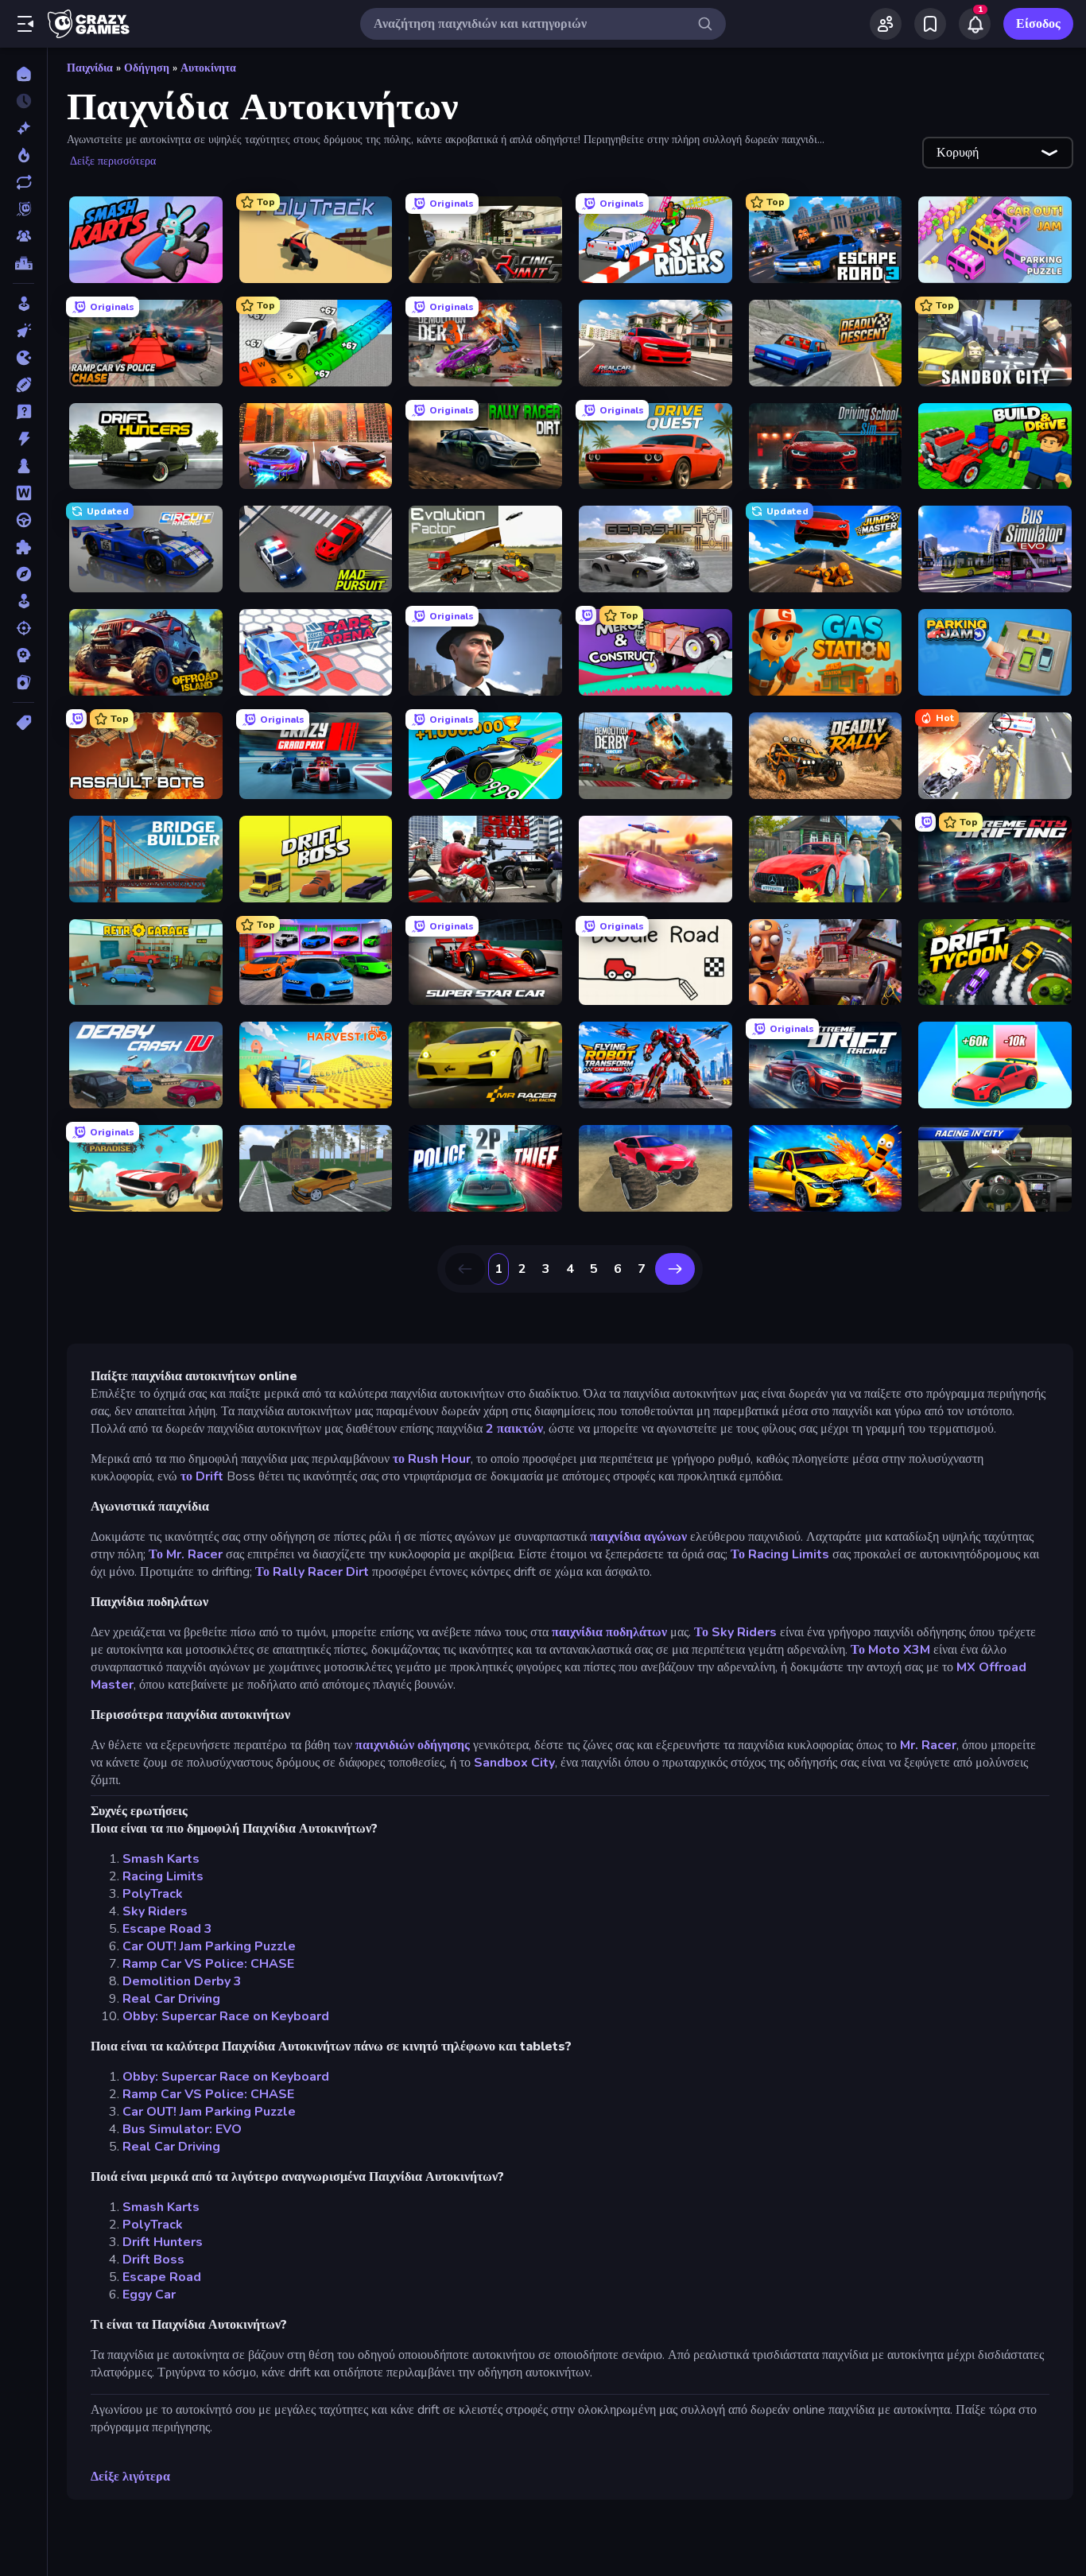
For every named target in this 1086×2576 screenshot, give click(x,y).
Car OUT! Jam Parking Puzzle (209, 1946)
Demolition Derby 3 (182, 1981)
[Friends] (886, 24)
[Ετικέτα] (23, 723)
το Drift (202, 1476)
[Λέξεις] (23, 493)
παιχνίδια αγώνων (638, 1537)
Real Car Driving (171, 1999)
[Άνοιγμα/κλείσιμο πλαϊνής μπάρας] (25, 24)
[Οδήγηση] (23, 520)
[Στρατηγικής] (23, 655)
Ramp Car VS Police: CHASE (208, 1964)
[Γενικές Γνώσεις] (23, 412)
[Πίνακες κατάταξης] (23, 263)
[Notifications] (975, 24)
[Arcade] (23, 304)
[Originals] (23, 209)
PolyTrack (153, 1894)
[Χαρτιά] (23, 682)
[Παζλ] (23, 547)
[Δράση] (23, 439)
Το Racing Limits (780, 1554)
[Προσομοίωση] (23, 601)
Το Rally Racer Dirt (312, 1572)
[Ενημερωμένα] (23, 182)
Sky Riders (155, 1911)
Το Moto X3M (890, 1650)
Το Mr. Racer (186, 1554)
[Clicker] (23, 331)
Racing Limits (163, 1876)
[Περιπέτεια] (23, 574)
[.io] (23, 358)
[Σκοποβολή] (23, 628)
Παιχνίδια (90, 68)
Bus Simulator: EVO (182, 2129)
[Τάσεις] (23, 155)
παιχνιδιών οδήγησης (413, 1745)
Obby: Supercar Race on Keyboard (226, 2016)
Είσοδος (1038, 24)
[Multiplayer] (23, 236)
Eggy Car (149, 2295)
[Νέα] (23, 128)
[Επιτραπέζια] (23, 466)
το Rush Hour (432, 1459)
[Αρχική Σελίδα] (23, 74)
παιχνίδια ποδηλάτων (609, 1632)
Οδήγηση (147, 68)
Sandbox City (514, 1763)
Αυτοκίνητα (208, 68)
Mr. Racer (928, 1745)
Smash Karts (161, 1859)
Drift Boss (153, 2260)
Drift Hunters (163, 2242)
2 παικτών (514, 1429)
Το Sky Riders (735, 1632)
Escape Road (162, 2277)
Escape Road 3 (167, 1929)
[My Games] (930, 24)
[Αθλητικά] (23, 385)
